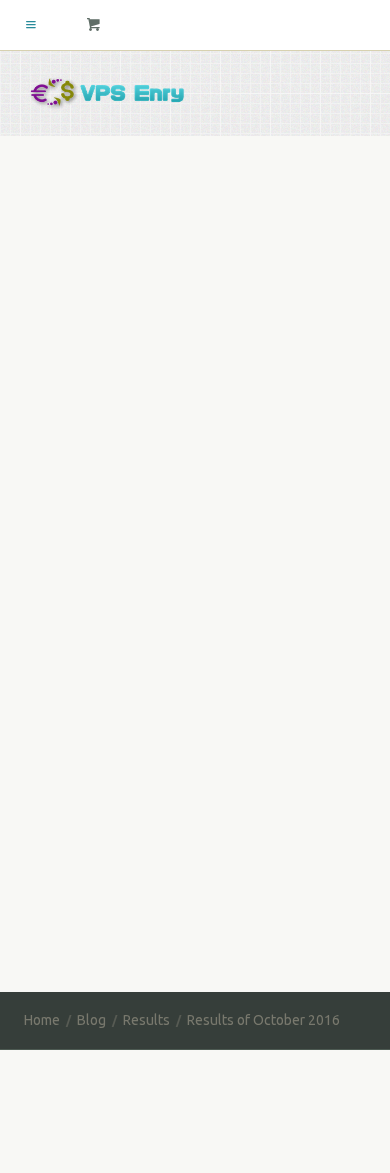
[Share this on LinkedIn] (187, 490)
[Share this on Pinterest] (234, 490)
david (59, 248)
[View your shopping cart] (94, 25)
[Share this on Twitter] (46, 490)
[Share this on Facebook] (93, 490)
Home (42, 1020)
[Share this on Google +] (140, 490)
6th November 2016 (156, 248)
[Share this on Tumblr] (281, 490)
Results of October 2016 (160, 214)
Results (260, 248)
